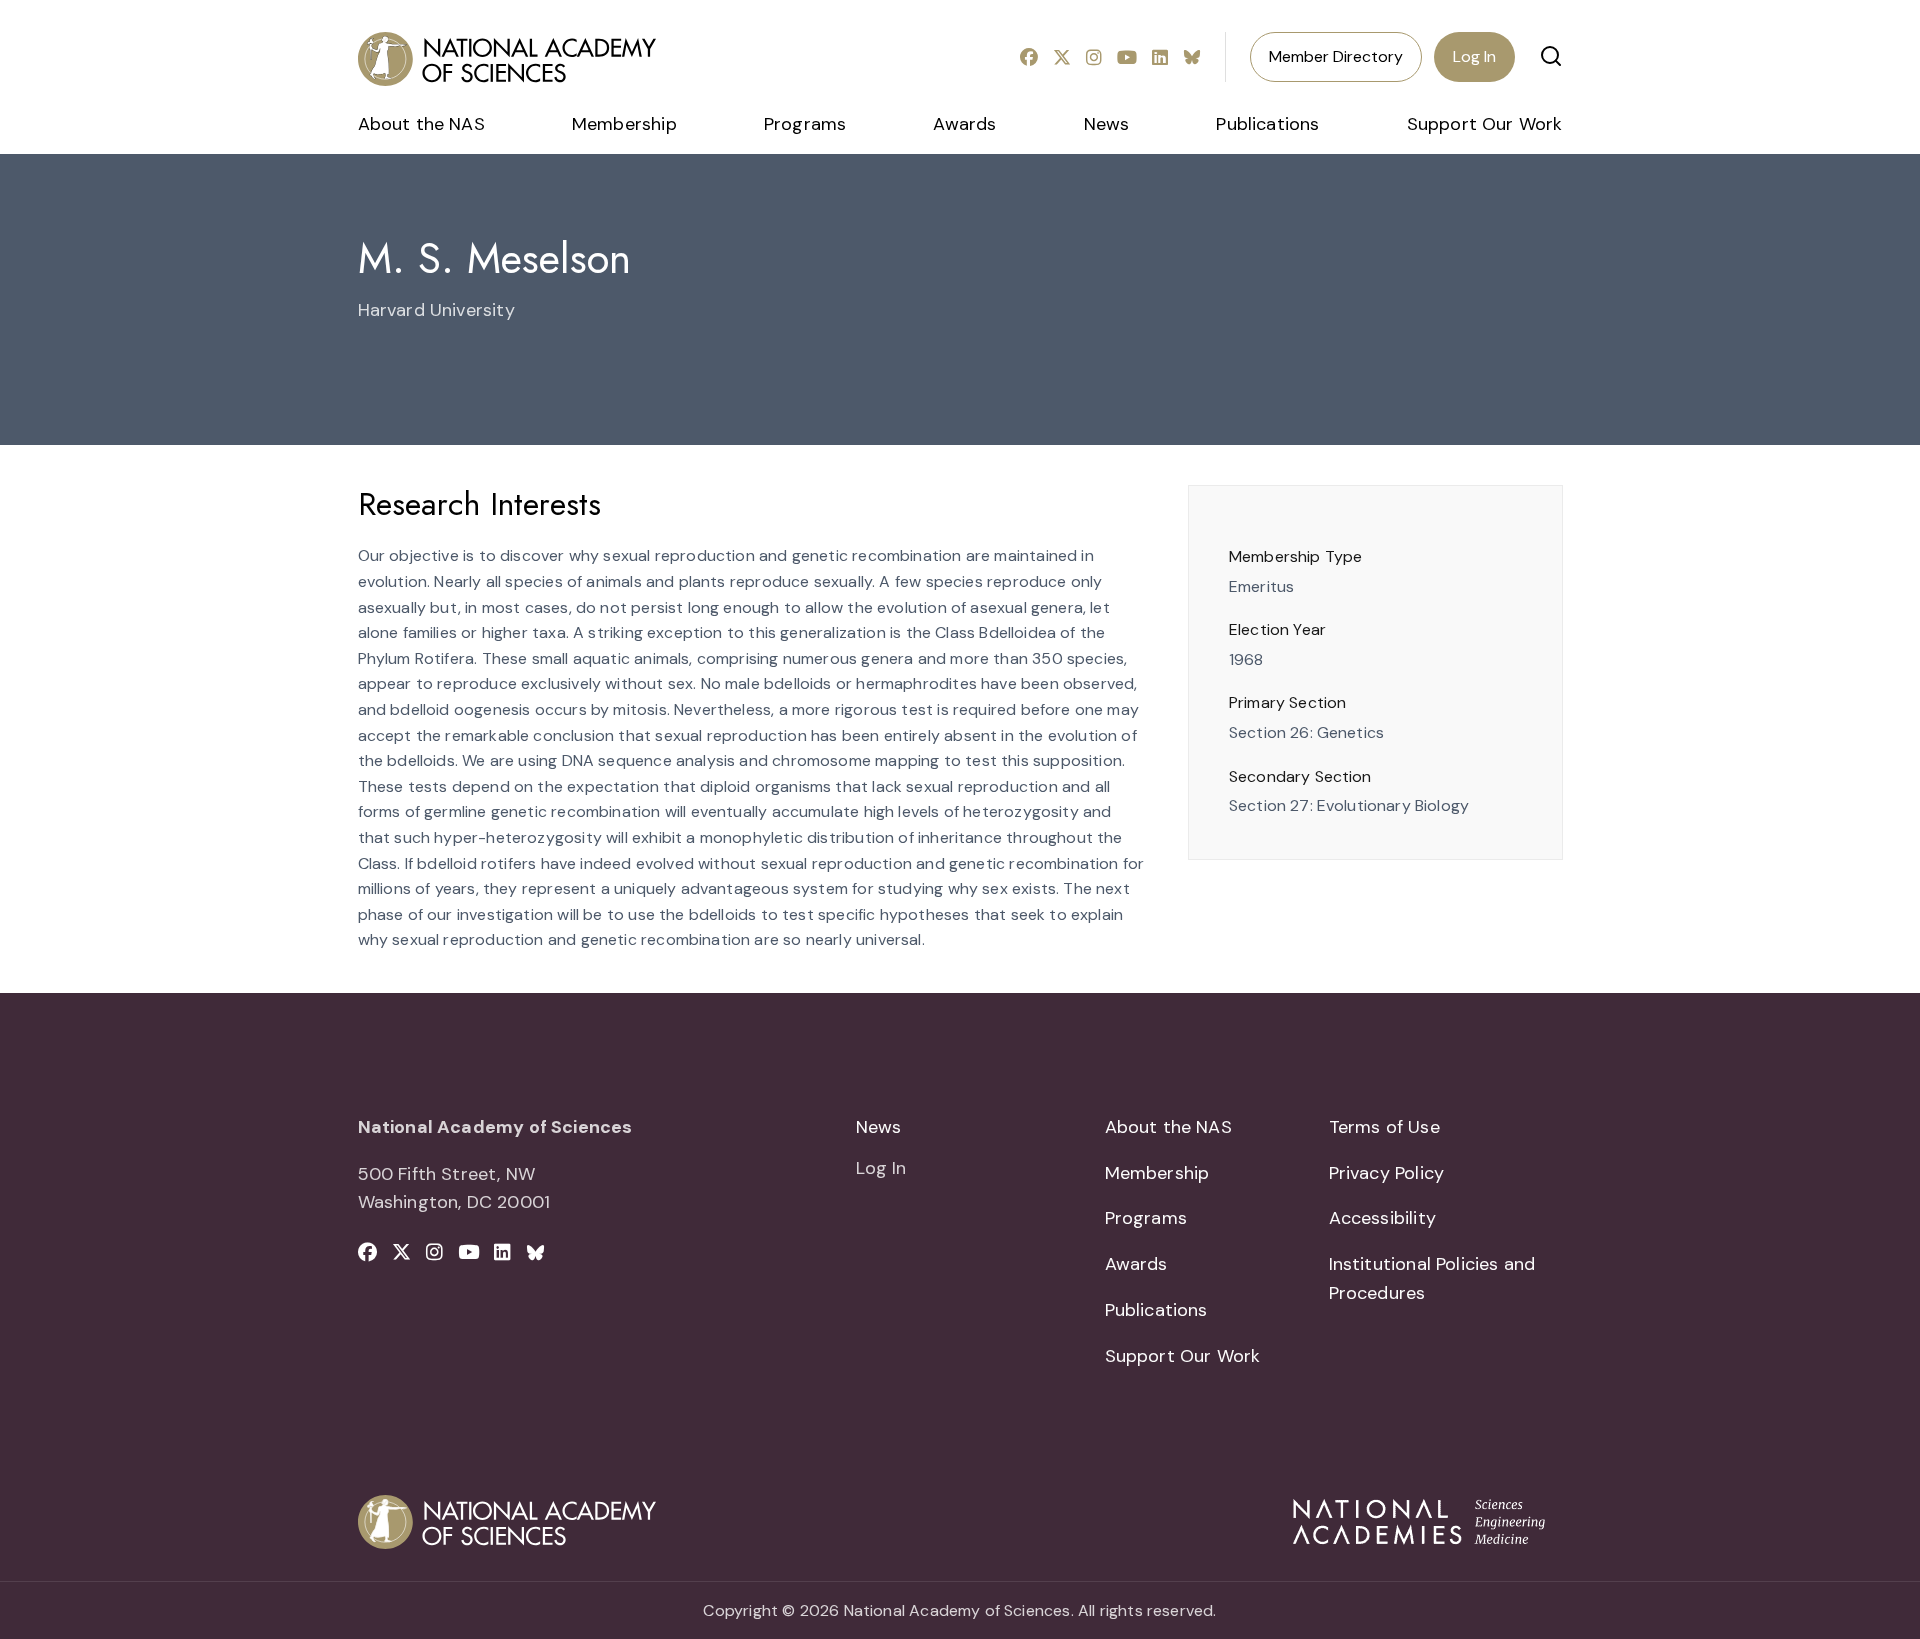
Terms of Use (1384, 1127)
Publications (1267, 124)
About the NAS (421, 124)
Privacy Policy (1387, 1173)
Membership (624, 124)
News (1107, 124)
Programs (805, 124)
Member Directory (1336, 56)
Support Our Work (1485, 124)
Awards (964, 124)
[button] (1551, 56)
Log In (1474, 56)
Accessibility (1382, 1218)
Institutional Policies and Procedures (1432, 1278)
